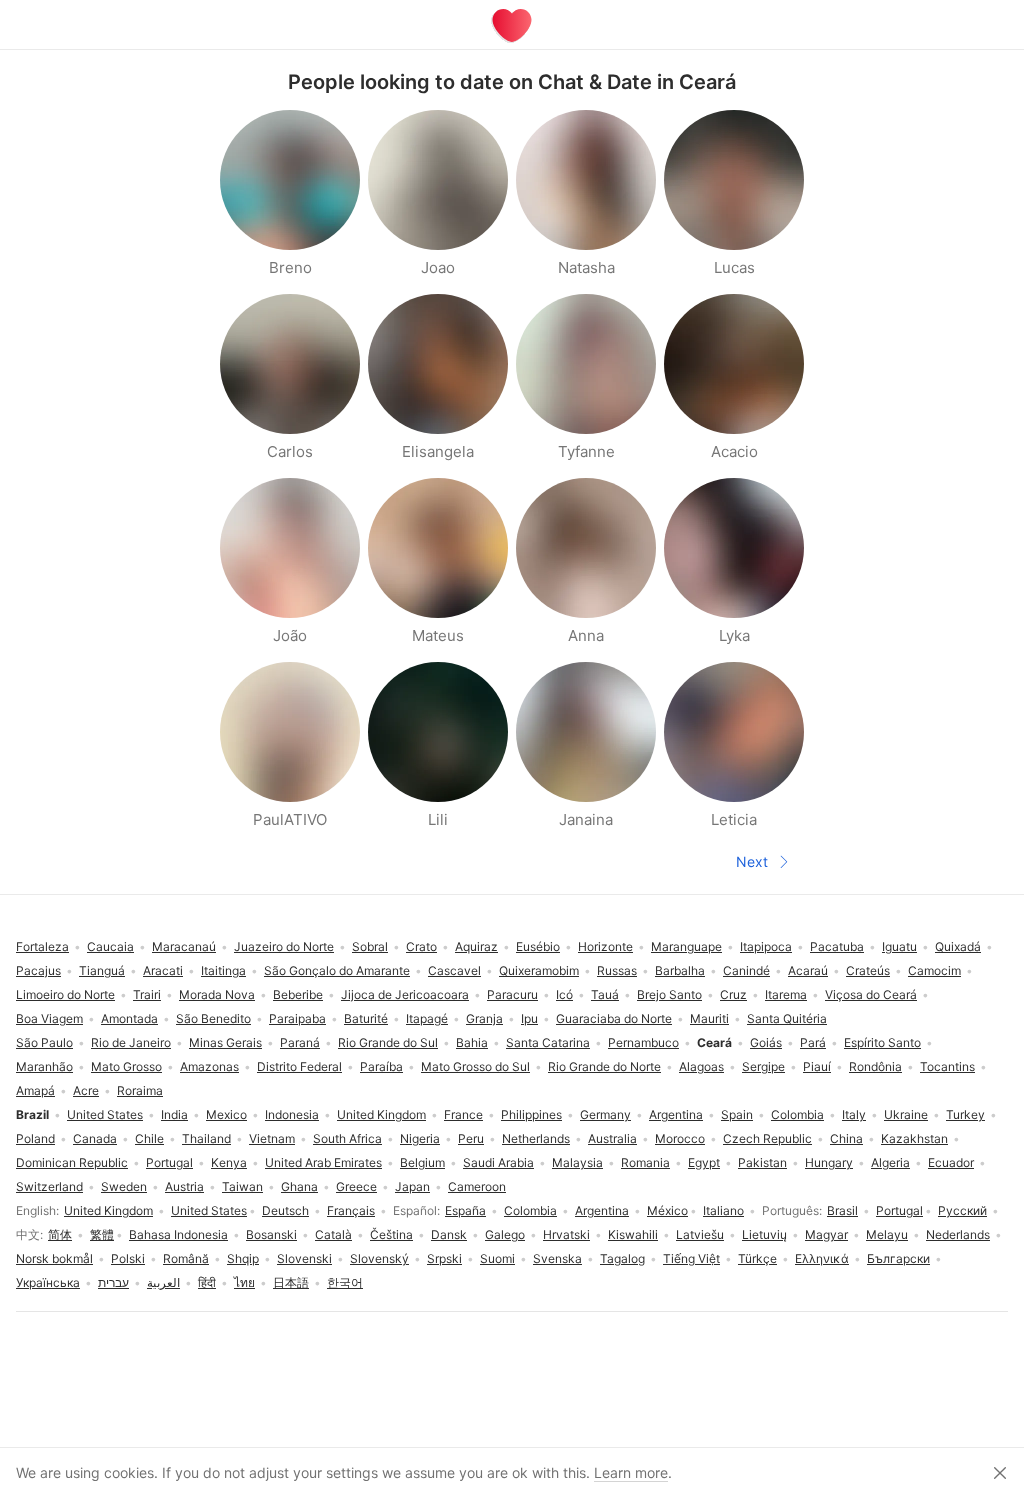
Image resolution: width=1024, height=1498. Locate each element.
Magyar (826, 1234)
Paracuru (512, 994)
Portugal (899, 1210)
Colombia (530, 1210)
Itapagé (427, 1018)
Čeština (391, 1234)
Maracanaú (184, 946)
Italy (854, 1114)
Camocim (934, 970)
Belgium (422, 1162)
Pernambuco (643, 1042)
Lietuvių (764, 1234)
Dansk (449, 1234)
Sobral (370, 946)
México (667, 1210)
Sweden (124, 1186)
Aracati (163, 970)
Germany (605, 1114)
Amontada (129, 1018)
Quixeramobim (539, 970)
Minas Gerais (225, 1042)
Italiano (723, 1210)
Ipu (529, 1018)
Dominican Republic (72, 1162)
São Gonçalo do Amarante (337, 970)
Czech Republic (767, 1138)
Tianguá (102, 970)
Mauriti (709, 1018)
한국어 (345, 1282)
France (463, 1114)
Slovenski (304, 1258)
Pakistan (762, 1162)
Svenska (557, 1258)
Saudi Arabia (498, 1162)
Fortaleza (42, 946)
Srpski (444, 1258)
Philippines (531, 1114)
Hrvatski (566, 1234)
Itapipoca (766, 946)
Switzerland (49, 1186)
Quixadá (958, 946)
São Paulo (44, 1042)
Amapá (35, 1090)
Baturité (366, 1018)
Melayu (887, 1234)
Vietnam (272, 1138)
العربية (163, 1282)
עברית (113, 1282)
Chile (149, 1138)
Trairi (147, 994)
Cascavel (454, 970)
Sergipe (763, 1066)
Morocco (680, 1138)
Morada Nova (217, 994)
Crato (421, 946)
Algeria (890, 1162)
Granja (484, 1018)
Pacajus (38, 970)
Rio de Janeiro (131, 1042)
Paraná (300, 1042)
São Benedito (213, 1018)
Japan (412, 1186)
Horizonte (605, 946)
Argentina (602, 1210)
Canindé (746, 970)
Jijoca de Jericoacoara (405, 994)
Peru (471, 1138)
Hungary (829, 1162)
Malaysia (577, 1162)
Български (898, 1258)
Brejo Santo (669, 994)
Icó (564, 994)
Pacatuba (837, 946)
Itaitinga (223, 970)
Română (186, 1258)
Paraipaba (297, 1018)
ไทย (244, 1282)
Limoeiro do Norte (65, 994)
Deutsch (285, 1210)
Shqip (243, 1258)
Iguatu (899, 946)
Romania (645, 1162)
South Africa (347, 1138)
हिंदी (207, 1282)
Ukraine (906, 1114)
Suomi (497, 1258)
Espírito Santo (882, 1042)
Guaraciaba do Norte (614, 1018)
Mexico (226, 1114)
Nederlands (958, 1234)
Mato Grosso (126, 1066)
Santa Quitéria (787, 1018)
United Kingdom (108, 1210)
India (174, 1114)
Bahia (472, 1042)
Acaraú (808, 970)
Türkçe (757, 1258)
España (465, 1210)
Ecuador (951, 1162)
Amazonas (209, 1066)
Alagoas (701, 1066)
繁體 (102, 1234)
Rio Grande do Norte (604, 1066)
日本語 (291, 1282)
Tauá (605, 994)
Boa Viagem (49, 1018)
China (846, 1138)
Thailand (206, 1138)
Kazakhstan (914, 1138)
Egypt (704, 1162)
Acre (86, 1090)
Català (333, 1234)
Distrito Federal (299, 1066)
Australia (612, 1138)
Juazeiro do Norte (284, 946)
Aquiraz (476, 946)
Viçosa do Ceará (871, 994)
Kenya (229, 1162)
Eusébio (538, 946)
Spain (737, 1114)
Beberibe (298, 994)
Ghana (299, 1186)
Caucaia (110, 946)
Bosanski (271, 1234)
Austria (184, 1186)
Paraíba (381, 1066)
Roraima (140, 1090)
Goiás (766, 1042)
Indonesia (292, 1114)
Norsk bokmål (54, 1258)
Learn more (631, 1472)
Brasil (842, 1210)
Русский (962, 1210)
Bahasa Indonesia (178, 1234)
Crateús (868, 970)
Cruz (733, 994)
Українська (48, 1282)
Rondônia (875, 1066)
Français (351, 1210)
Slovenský (379, 1258)
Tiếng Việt (691, 1258)
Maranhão (44, 1066)
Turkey (965, 1114)
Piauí (817, 1066)
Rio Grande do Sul (388, 1042)
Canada (95, 1138)
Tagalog (622, 1258)
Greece (356, 1186)
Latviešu (700, 1234)
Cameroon (477, 1186)
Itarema (786, 994)
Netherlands (536, 1138)
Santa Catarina (548, 1042)
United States (209, 1210)
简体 (60, 1234)
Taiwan (242, 1186)
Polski (128, 1258)
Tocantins (947, 1066)
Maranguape (686, 946)
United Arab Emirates (323, 1162)
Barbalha (680, 970)
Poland (35, 1138)
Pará (813, 1042)
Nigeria (420, 1138)
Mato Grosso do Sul (475, 1066)
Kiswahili (633, 1234)
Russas (617, 970)
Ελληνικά (822, 1258)
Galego (505, 1234)
